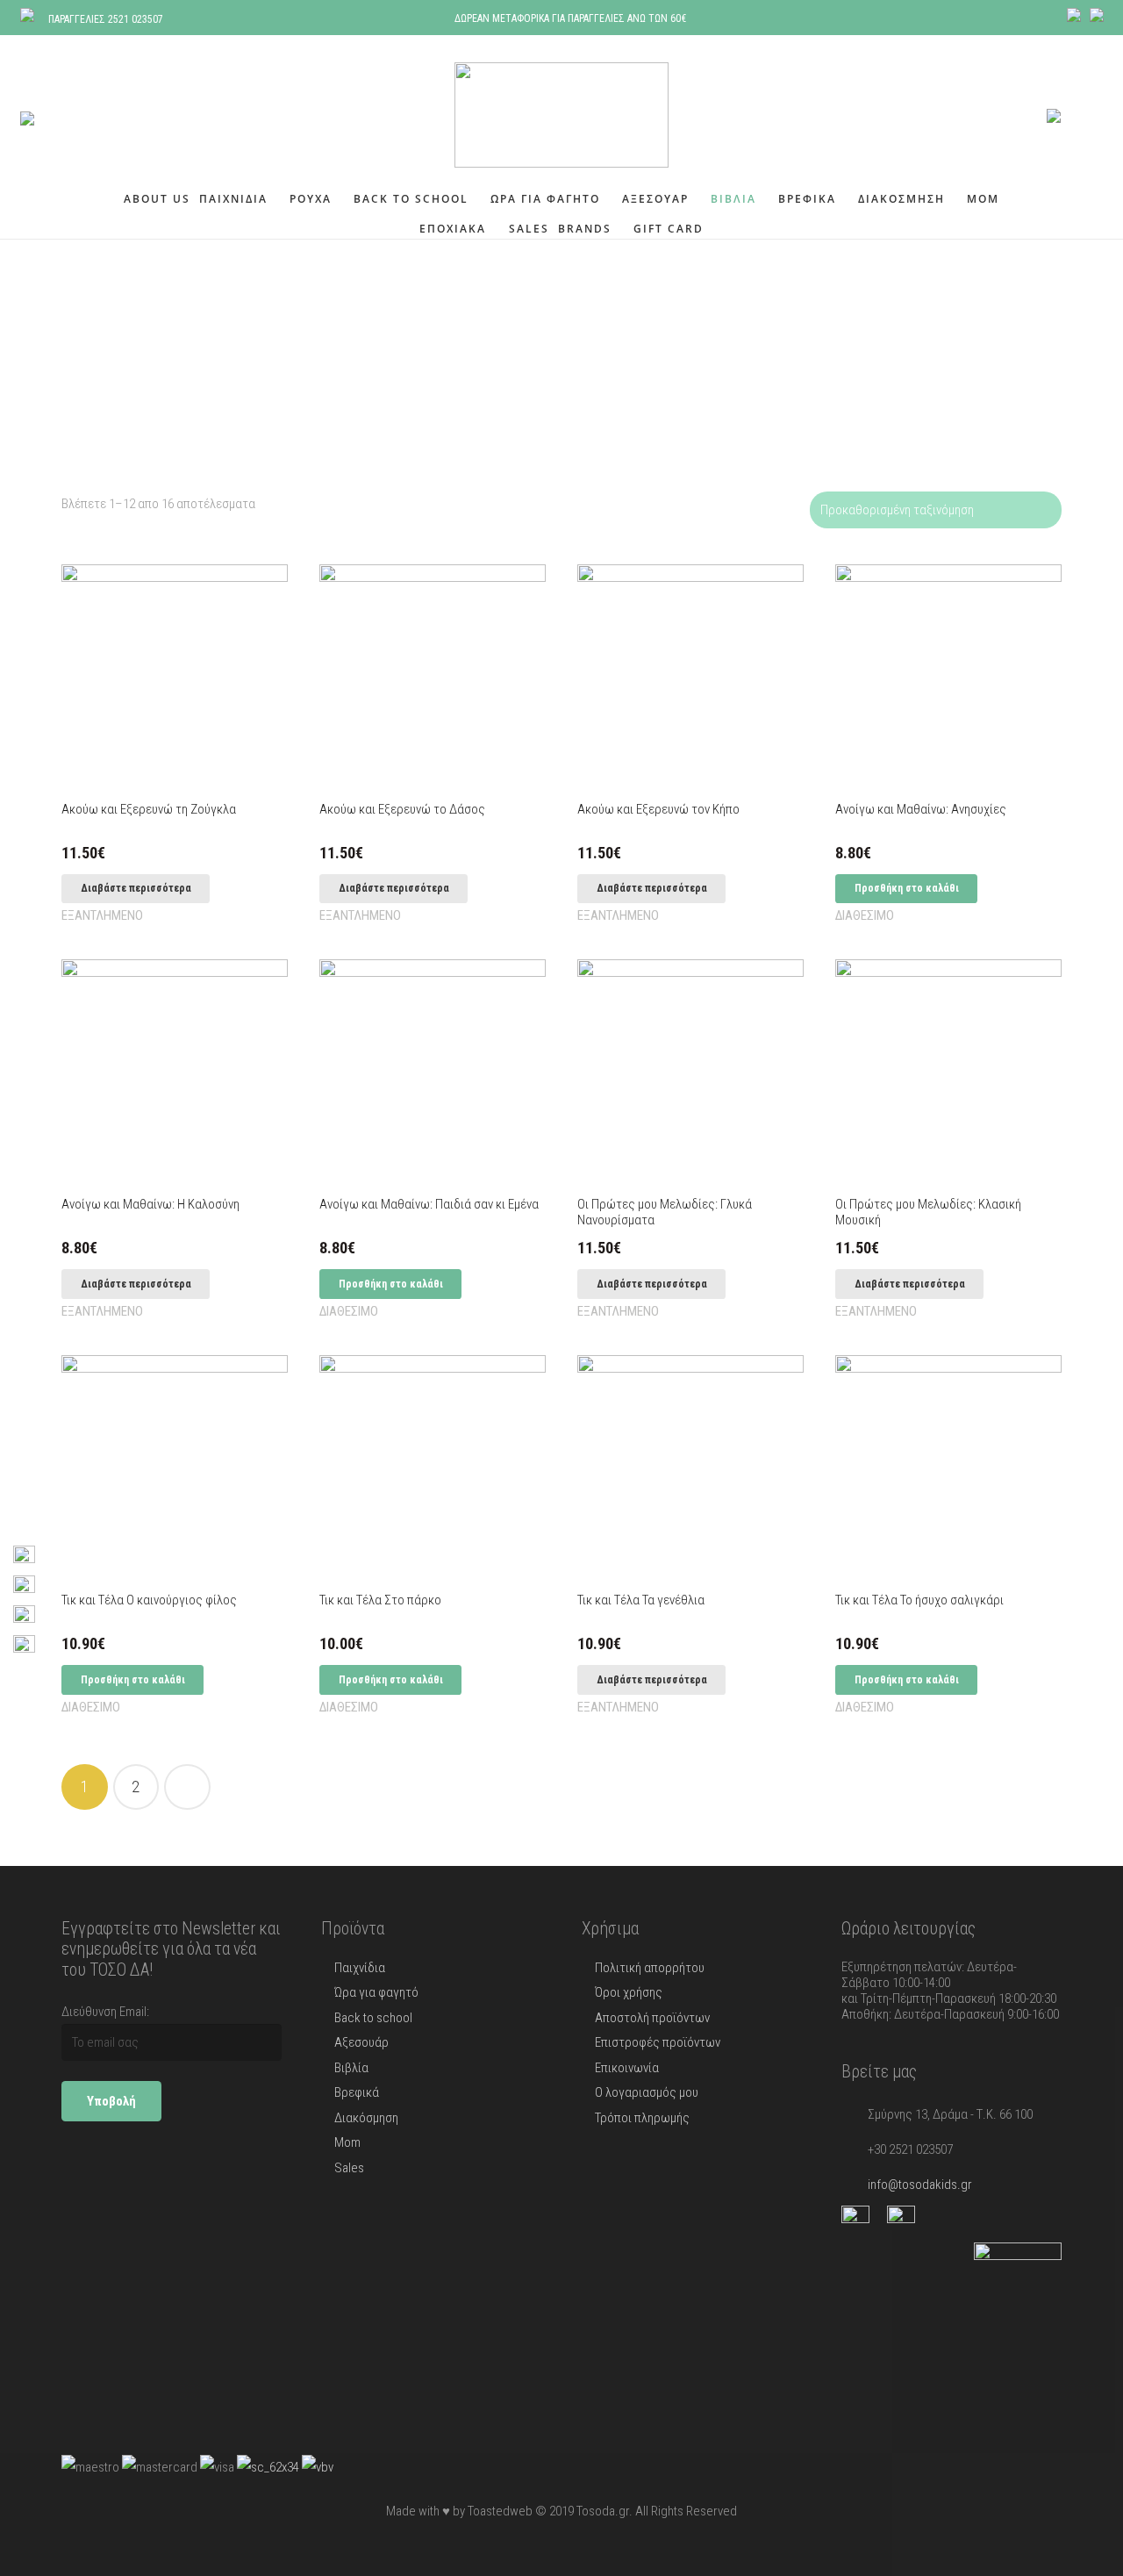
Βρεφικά (357, 2092)
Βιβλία (351, 2068)
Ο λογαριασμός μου (647, 2092)
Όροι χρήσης (629, 1992)
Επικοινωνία (627, 2068)
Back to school (373, 2018)
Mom (347, 2142)
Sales (349, 2168)
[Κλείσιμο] (95, 115)
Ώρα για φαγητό (376, 1992)
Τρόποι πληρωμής (642, 2118)
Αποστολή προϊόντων (652, 2018)
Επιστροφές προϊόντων (658, 2042)
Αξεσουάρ (361, 2042)
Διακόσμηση (366, 2118)
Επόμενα (187, 1787)
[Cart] (1082, 115)
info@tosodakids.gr (920, 2185)
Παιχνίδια (360, 1968)
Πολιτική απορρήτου (650, 1968)
